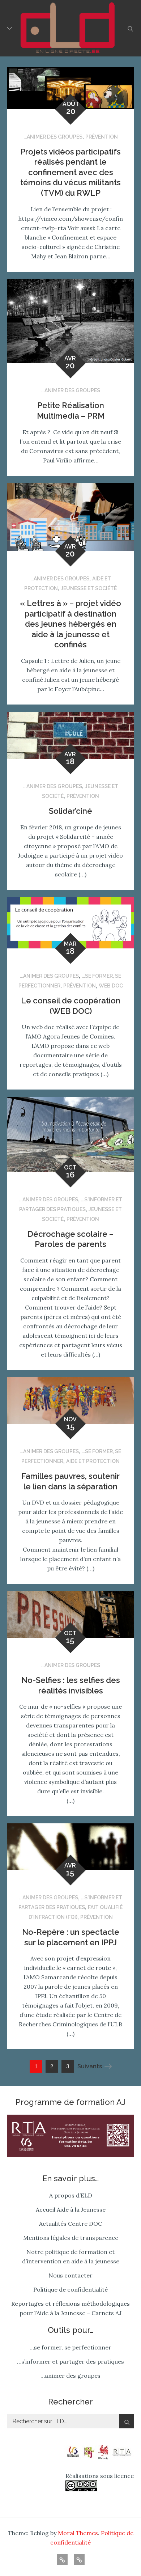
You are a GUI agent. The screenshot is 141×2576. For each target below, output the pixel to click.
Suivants (90, 2066)
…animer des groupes (70, 2376)
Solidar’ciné (70, 811)
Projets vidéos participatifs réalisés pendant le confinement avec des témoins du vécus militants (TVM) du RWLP (70, 172)
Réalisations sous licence (100, 2476)
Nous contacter (70, 2275)
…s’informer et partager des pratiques (70, 2361)
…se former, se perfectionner (70, 2347)
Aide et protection (93, 1461)
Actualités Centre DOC (70, 2224)
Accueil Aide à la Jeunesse (71, 2209)
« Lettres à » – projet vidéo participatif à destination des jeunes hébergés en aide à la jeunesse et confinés (70, 624)
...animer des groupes (53, 137)
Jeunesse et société (89, 588)
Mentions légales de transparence (71, 2238)
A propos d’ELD (71, 2195)
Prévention (102, 137)
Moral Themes (78, 2533)
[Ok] (127, 2421)
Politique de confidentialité (70, 2289)
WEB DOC (111, 986)
